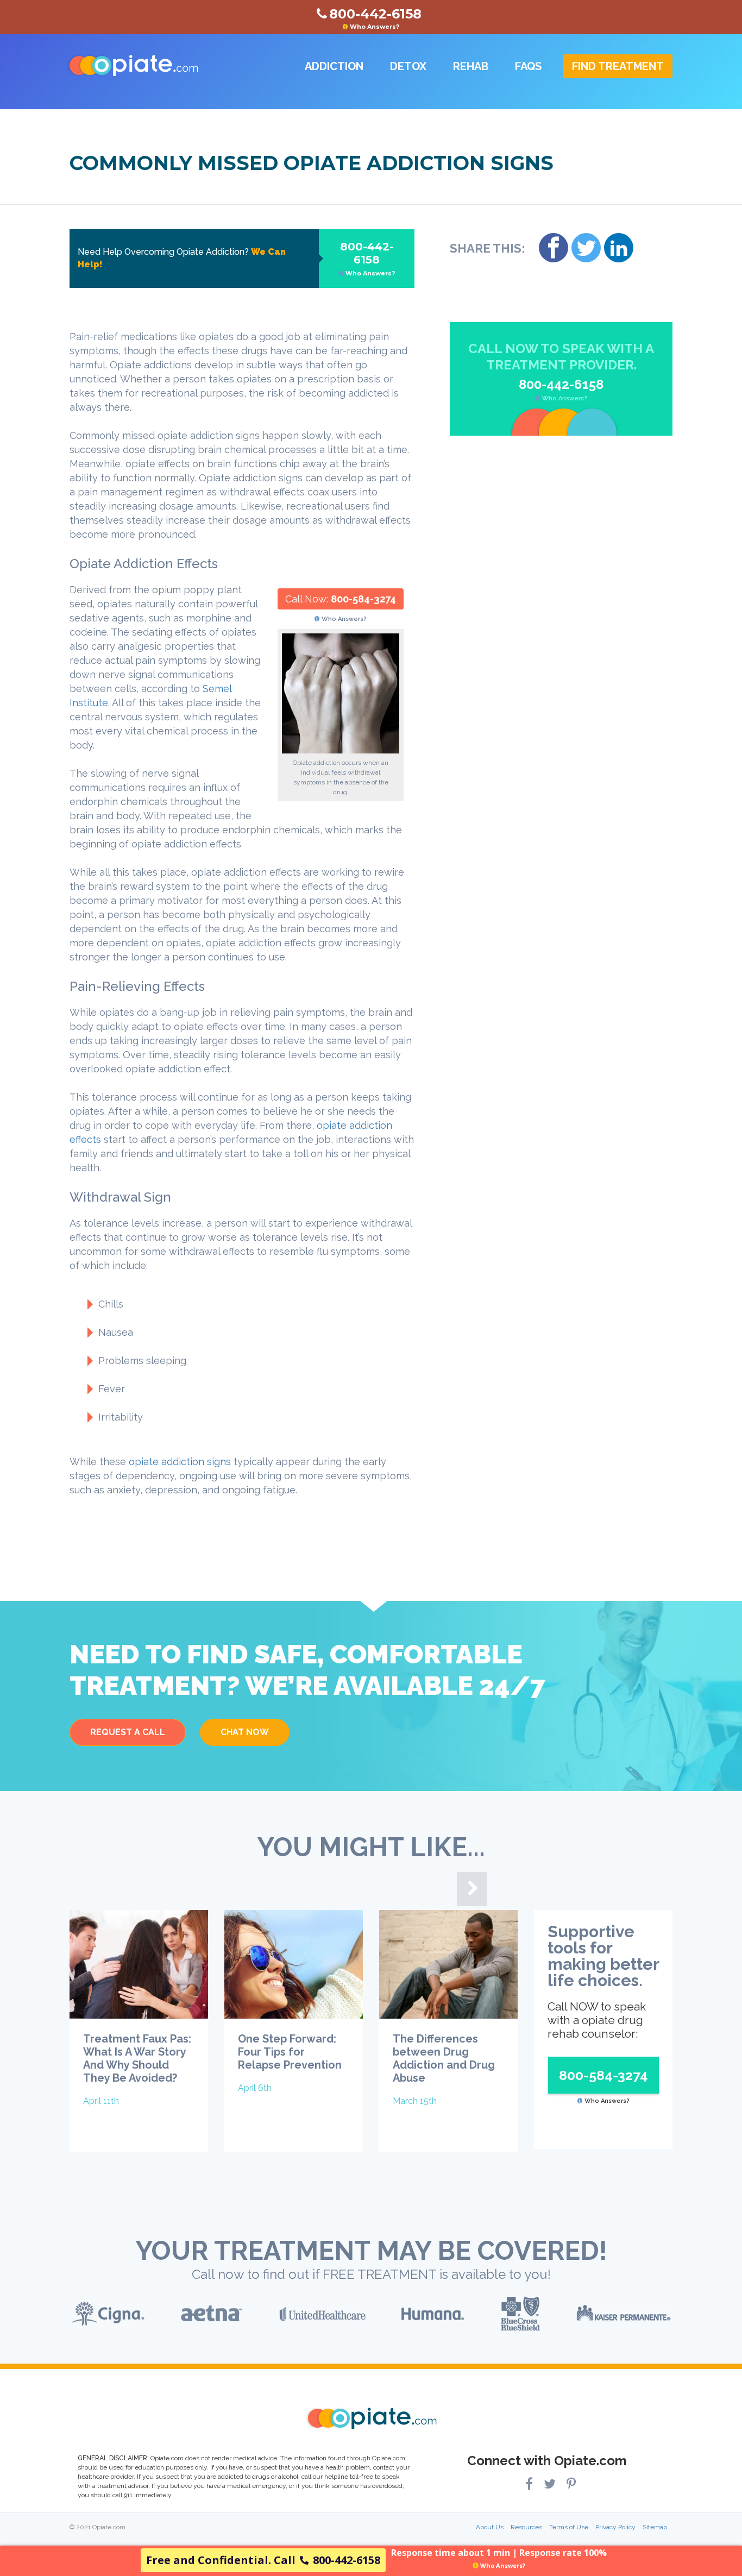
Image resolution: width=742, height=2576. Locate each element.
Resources (526, 2527)
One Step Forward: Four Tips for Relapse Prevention (290, 2052)
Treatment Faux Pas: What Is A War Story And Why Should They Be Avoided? (137, 2058)
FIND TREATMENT (618, 66)
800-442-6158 (368, 259)
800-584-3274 (363, 599)
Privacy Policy (615, 2527)
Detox (408, 66)
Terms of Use (569, 2527)
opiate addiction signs (180, 1462)
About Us (490, 2527)
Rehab (471, 66)
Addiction (334, 66)
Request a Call (128, 1732)
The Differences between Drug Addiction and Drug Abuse (444, 2058)
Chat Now (245, 1732)
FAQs (528, 66)
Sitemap (655, 2527)
